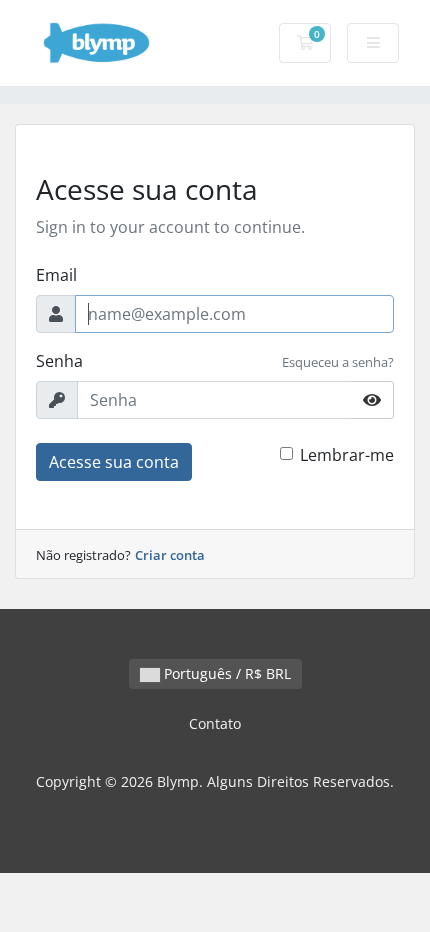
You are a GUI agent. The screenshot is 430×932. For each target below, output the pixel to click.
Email (56, 275)
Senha (59, 361)
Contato (215, 723)
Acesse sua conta (114, 462)
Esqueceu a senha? (338, 362)
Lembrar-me (347, 455)
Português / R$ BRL (225, 673)
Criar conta (170, 555)
